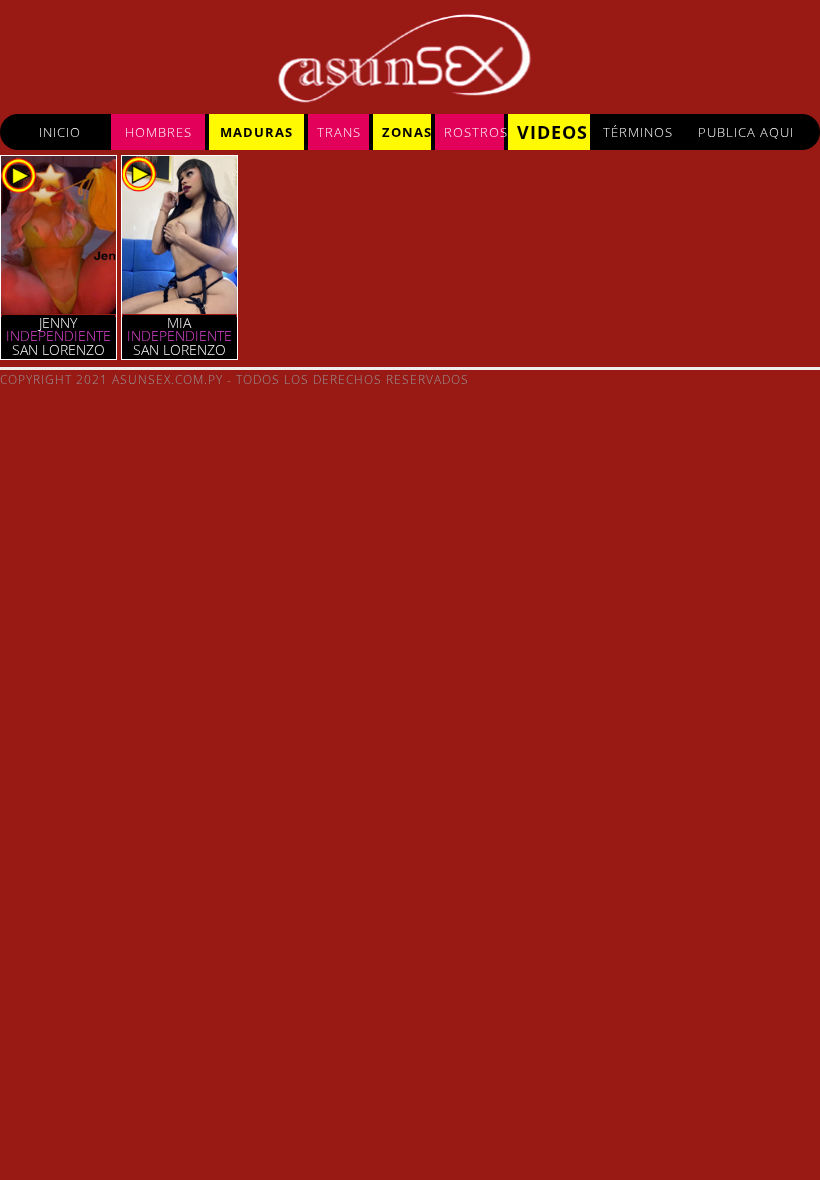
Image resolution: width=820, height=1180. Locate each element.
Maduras (256, 132)
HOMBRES (158, 132)
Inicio (60, 132)
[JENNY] (58, 309)
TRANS (339, 132)
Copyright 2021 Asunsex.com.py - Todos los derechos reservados (234, 379)
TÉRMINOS (638, 132)
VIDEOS (552, 132)
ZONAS (406, 132)
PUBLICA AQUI (746, 132)
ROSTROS (474, 132)
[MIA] (179, 309)
